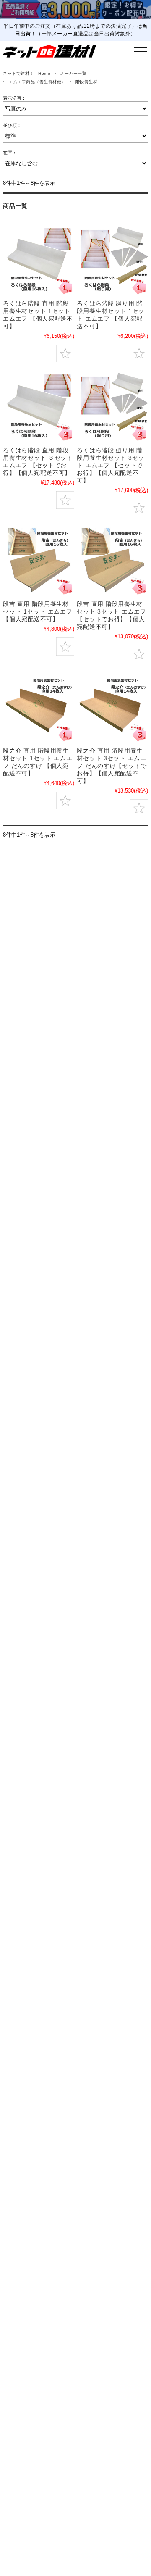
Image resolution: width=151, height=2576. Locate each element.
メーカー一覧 (73, 73)
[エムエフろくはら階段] (112, 406)
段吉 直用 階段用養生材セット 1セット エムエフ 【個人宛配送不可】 (38, 611)
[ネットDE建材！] (49, 51)
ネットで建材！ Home (27, 73)
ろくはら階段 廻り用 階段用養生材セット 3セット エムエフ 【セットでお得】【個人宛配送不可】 (111, 465)
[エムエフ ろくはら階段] (38, 406)
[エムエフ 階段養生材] (38, 260)
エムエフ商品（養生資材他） (37, 82)
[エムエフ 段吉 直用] (112, 560)
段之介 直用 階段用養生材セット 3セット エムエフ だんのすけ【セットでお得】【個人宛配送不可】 (112, 766)
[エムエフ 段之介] (112, 707)
